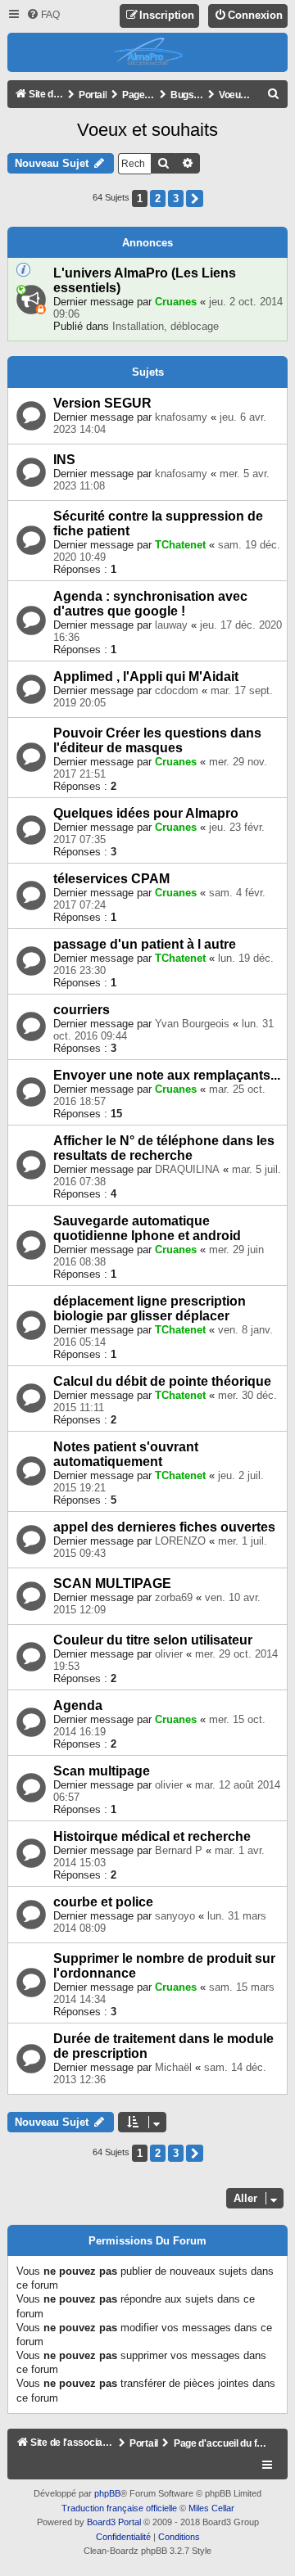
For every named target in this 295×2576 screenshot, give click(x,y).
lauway (171, 625)
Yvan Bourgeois (192, 1024)
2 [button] (158, 199)
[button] (195, 199)
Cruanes (176, 302)
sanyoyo (175, 1916)
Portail (93, 95)
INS (64, 460)
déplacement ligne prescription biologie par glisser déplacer (150, 1308)
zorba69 (174, 1597)
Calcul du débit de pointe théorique (162, 1381)
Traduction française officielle (119, 2508)
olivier (169, 1654)
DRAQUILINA (187, 1169)
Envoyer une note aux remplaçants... (167, 1075)
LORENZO (180, 1541)
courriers (82, 1010)
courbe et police (103, 1902)
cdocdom (177, 690)
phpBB (107, 2493)
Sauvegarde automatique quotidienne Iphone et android (147, 1228)
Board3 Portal (114, 2522)
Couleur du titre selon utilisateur (153, 1640)
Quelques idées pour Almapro (146, 813)
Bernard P (179, 1850)
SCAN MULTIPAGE (112, 1583)
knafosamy (181, 417)
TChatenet (180, 545)
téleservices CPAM (111, 879)
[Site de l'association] (148, 52)
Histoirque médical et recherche (152, 1836)
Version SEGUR (102, 403)
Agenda (78, 1705)
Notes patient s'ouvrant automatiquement (126, 1454)
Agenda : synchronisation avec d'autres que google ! (150, 604)
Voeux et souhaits (147, 130)
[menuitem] (43, 15)
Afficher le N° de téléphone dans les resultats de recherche (164, 1148)
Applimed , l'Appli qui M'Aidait (146, 677)
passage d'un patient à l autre (145, 944)
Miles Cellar (211, 2508)
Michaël (173, 2067)
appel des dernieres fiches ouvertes (164, 1527)
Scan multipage (102, 1771)
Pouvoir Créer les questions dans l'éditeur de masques (157, 740)
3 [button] (176, 199)
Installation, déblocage (166, 326)
